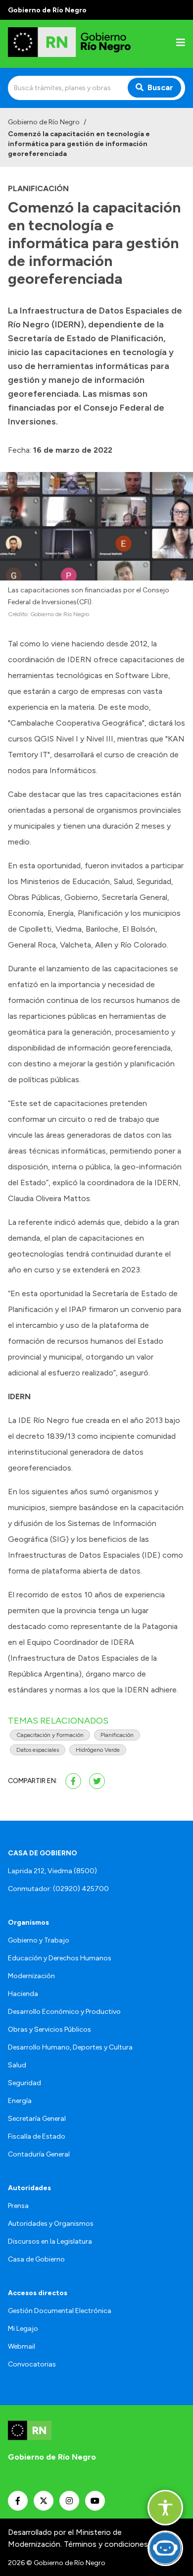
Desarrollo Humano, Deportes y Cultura (70, 2047)
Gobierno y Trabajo (39, 1940)
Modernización (31, 1976)
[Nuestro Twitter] (44, 2501)
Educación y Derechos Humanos (60, 1958)
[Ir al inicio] (71, 44)
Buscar (160, 87)
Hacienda (23, 1994)
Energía (20, 2101)
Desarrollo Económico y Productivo (64, 2012)
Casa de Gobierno (36, 2259)
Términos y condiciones (106, 2544)
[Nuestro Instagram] (69, 2501)
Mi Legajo (23, 2329)
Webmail (22, 2346)
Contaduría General (39, 2154)
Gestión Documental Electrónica (60, 2311)
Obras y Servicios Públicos (49, 2029)
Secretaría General (37, 2119)
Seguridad (24, 2083)
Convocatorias (32, 2364)
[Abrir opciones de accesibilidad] (165, 2508)
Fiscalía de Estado (37, 2136)
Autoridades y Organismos (51, 2224)
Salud (17, 2065)
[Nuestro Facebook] (18, 2501)
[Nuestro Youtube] (95, 2501)
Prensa (18, 2206)
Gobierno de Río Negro (44, 122)
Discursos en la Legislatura (50, 2241)
